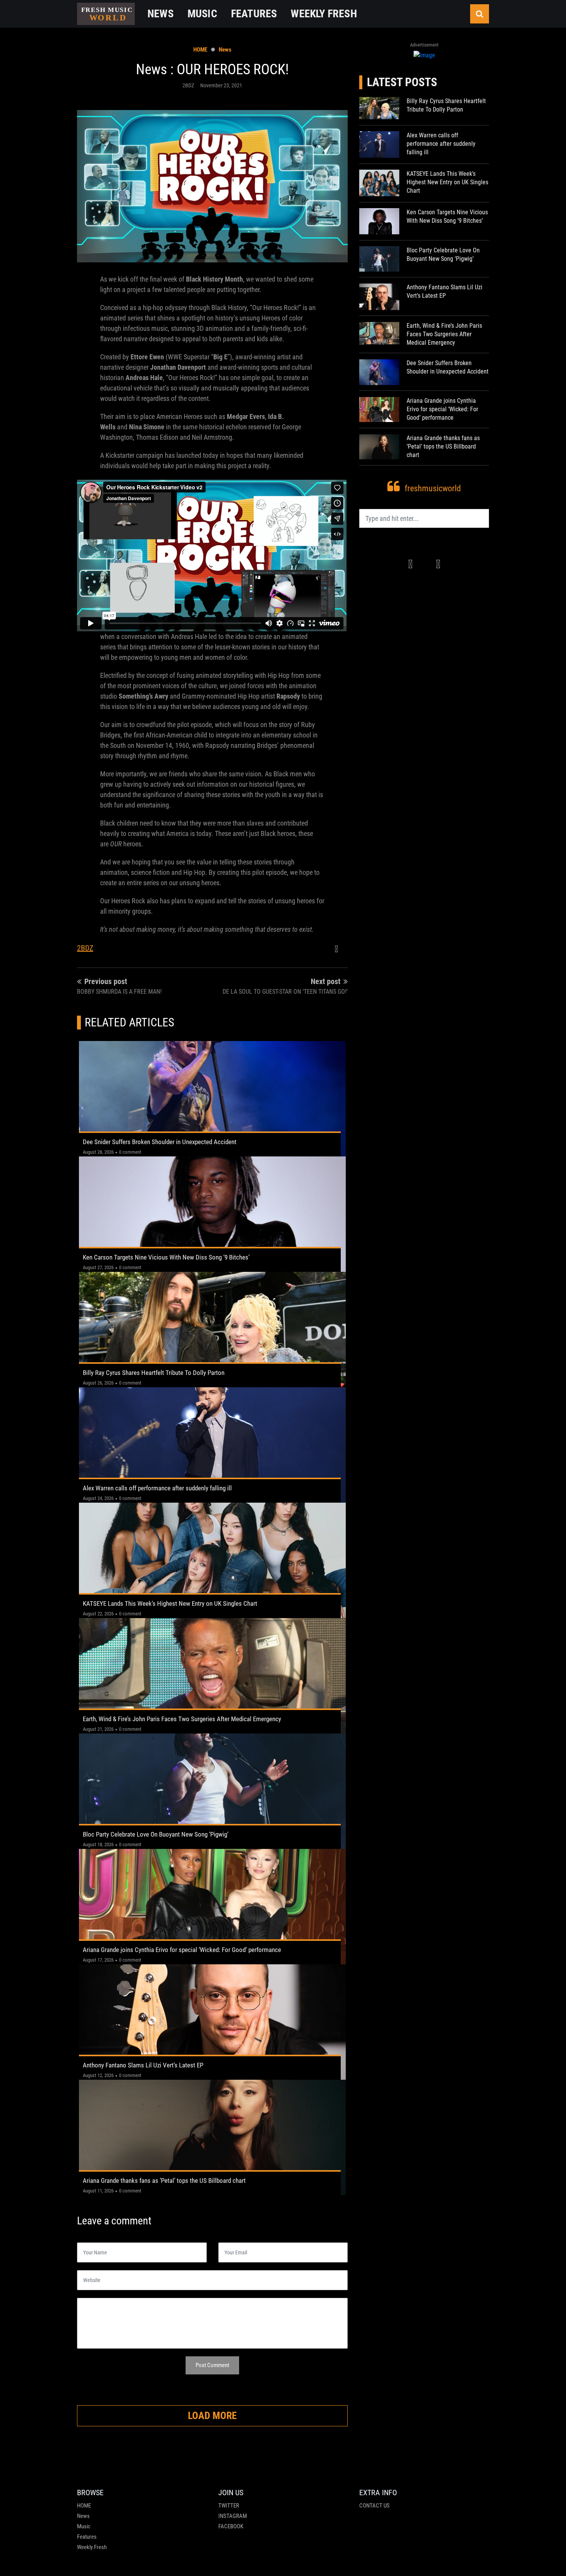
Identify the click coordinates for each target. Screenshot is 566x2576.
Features (87, 2537)
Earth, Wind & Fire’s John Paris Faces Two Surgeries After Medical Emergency (182, 1719)
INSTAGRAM (233, 2516)
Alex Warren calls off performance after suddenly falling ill (157, 1488)
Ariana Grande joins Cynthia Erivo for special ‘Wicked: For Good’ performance (182, 1950)
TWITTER (229, 2506)
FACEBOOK (231, 2526)
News (225, 50)
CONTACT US (374, 2506)
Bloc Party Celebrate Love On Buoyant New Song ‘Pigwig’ (156, 1834)
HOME (200, 50)
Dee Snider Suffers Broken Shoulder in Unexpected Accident (160, 1142)
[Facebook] (337, 949)
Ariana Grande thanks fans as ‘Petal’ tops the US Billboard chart (164, 2181)
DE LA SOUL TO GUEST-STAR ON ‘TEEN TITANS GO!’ (285, 992)
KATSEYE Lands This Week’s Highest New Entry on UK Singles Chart (170, 1603)
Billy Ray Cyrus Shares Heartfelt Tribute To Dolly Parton (154, 1373)
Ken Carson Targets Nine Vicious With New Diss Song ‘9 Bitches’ (166, 1257)
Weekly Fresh (92, 2547)
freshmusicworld (433, 489)
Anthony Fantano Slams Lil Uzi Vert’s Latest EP (143, 2065)
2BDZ (85, 948)
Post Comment (212, 2365)
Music (84, 2526)
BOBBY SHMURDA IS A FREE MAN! (119, 992)
